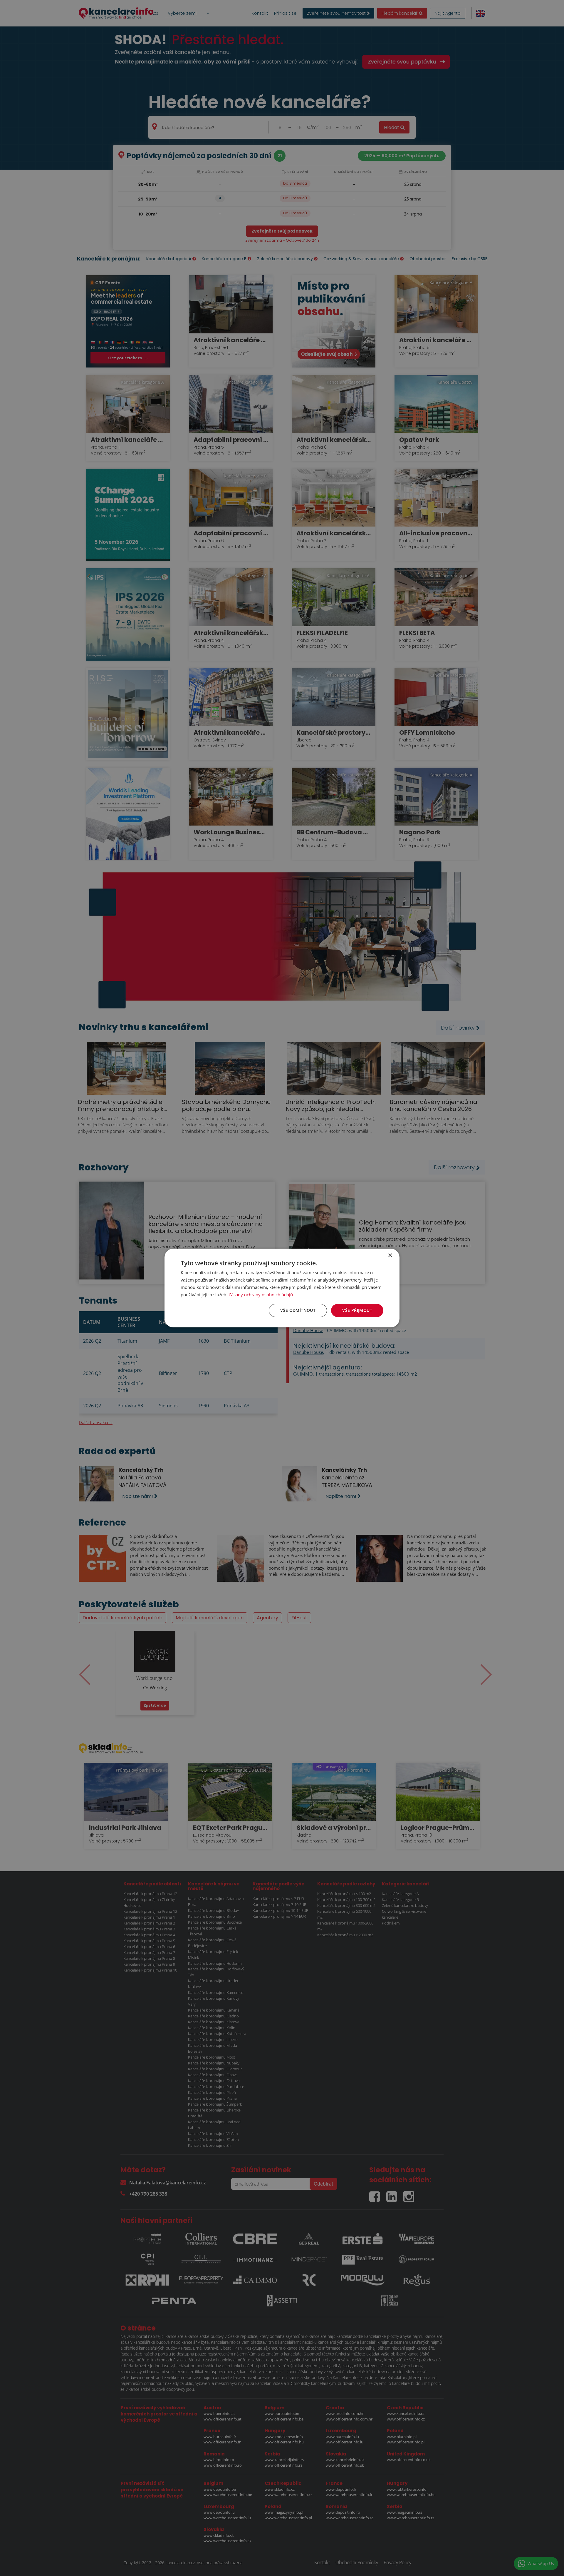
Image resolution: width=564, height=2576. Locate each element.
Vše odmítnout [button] (298, 1310)
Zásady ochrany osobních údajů (261, 1294)
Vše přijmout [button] (357, 1310)
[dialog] (282, 1288)
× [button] (390, 1256)
